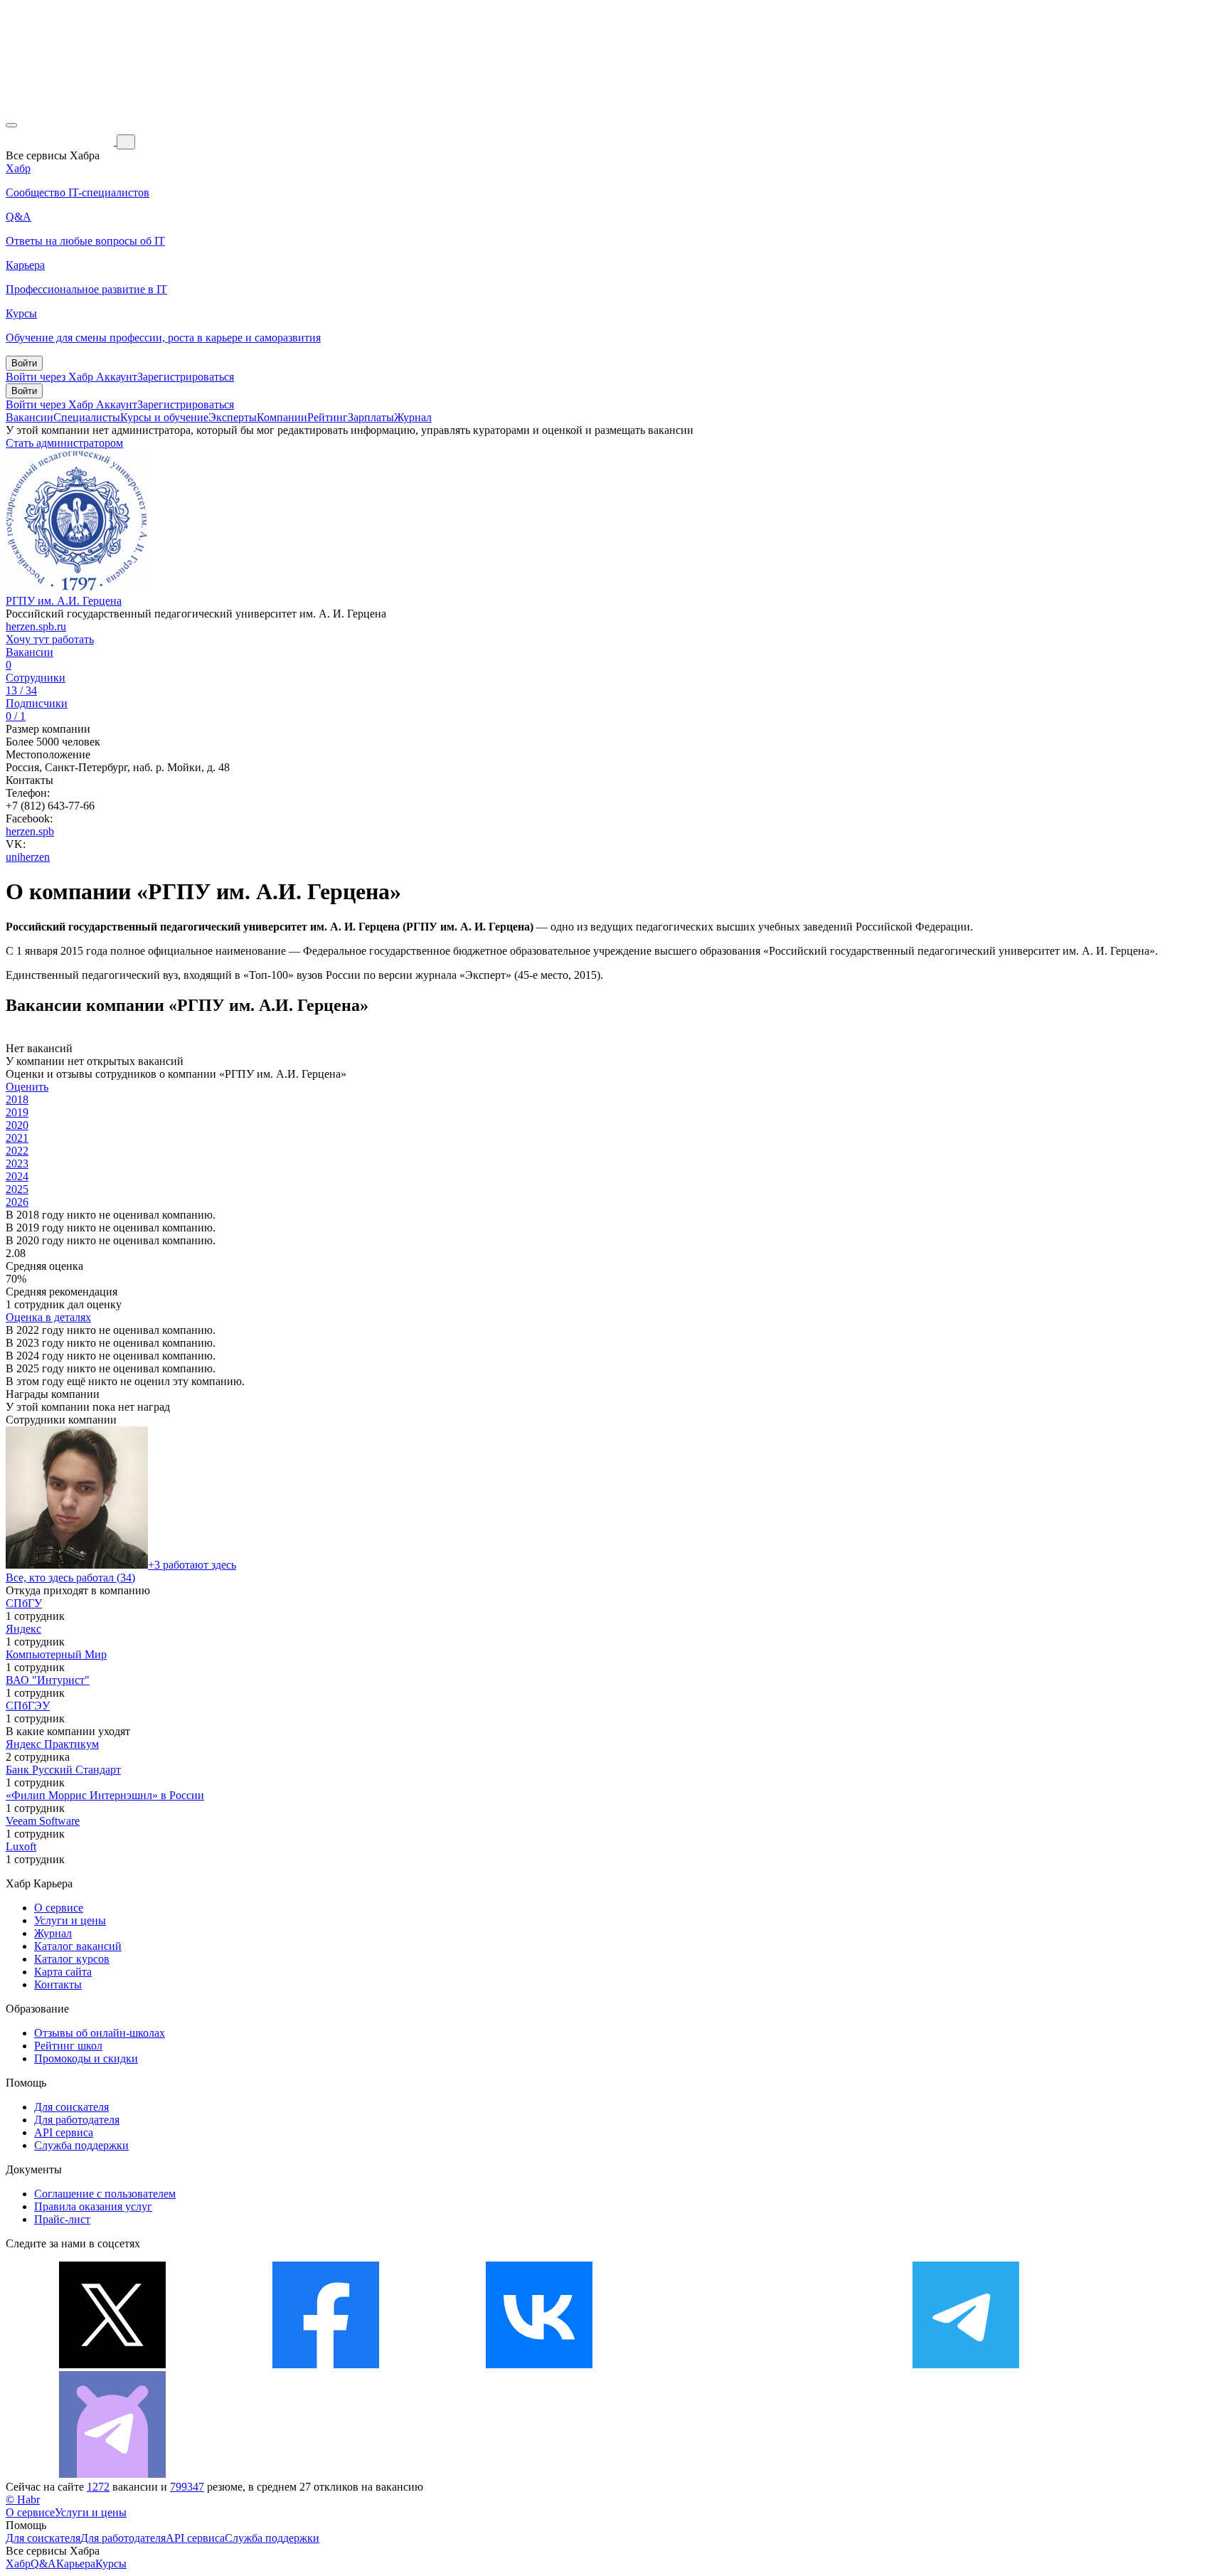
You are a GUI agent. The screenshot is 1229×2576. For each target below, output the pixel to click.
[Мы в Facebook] (326, 2364)
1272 (98, 2487)
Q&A (43, 2564)
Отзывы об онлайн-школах (100, 2033)
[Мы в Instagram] (752, 2364)
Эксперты (233, 417)
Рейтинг (328, 417)
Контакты (58, 1984)
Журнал (413, 417)
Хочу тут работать (50, 639)
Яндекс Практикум (52, 1744)
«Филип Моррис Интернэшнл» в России (105, 1795)
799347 (187, 2487)
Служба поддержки (81, 2145)
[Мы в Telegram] (966, 2364)
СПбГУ (24, 1603)
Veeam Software (43, 1821)
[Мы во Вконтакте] (539, 2364)
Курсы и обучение (164, 417)
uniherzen (28, 857)
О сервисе (59, 1908)
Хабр (18, 2564)
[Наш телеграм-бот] (112, 2474)
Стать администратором (64, 443)
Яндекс (23, 1629)
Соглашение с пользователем (105, 2194)
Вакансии (30, 417)
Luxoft (21, 1846)
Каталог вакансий (78, 1946)
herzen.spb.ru (36, 626)
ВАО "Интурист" (48, 1680)
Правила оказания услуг (93, 2206)
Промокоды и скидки (86, 2058)
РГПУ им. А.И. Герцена (64, 601)
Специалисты (87, 417)
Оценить (27, 1087)
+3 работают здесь (192, 1565)
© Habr (23, 2500)
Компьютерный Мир (56, 1654)
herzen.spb (30, 831)
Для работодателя (77, 2120)
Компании (282, 417)
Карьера (76, 2564)
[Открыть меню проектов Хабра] (11, 125)
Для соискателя (71, 2107)
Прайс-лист (62, 2219)
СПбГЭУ (28, 1706)
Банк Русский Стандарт (63, 1770)
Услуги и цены (70, 1920)
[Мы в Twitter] (112, 2364)
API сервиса (64, 2132)
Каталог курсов (72, 1959)
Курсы (111, 2564)
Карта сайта (63, 1972)
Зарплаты (371, 417)
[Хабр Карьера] (61, 141)
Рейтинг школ (68, 2046)
